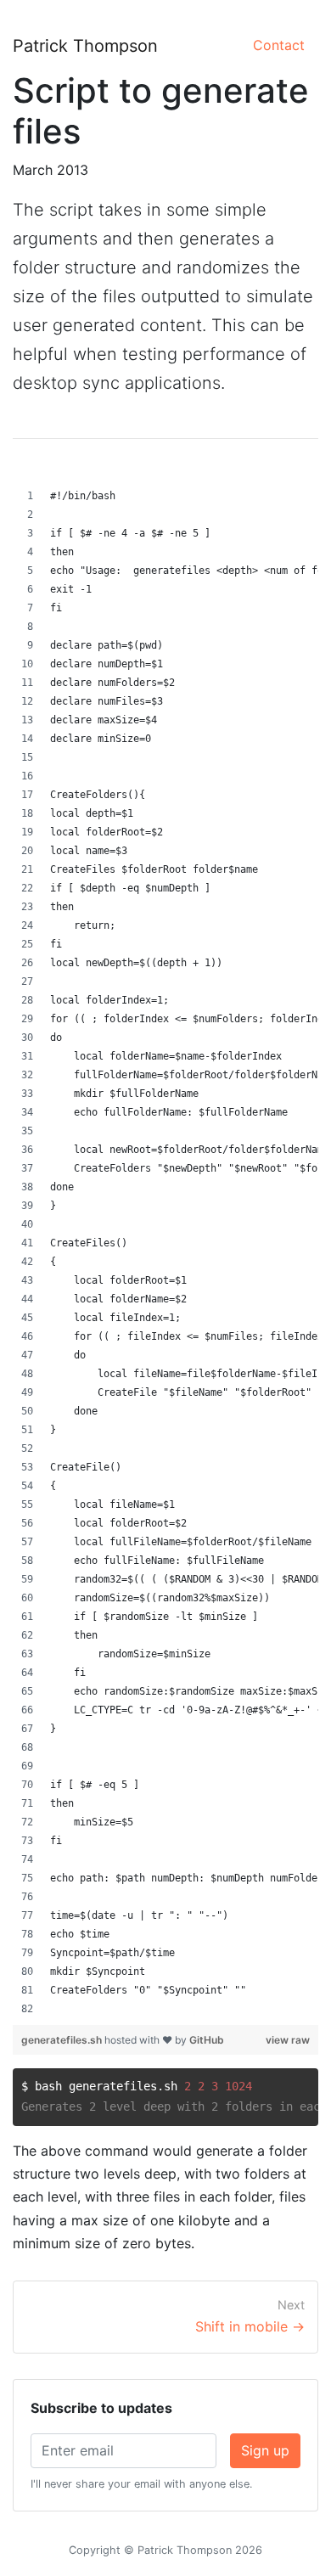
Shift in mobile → (250, 2326)
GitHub (207, 2040)
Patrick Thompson (85, 46)
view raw (288, 2040)
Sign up (265, 2450)
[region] (165, 1252)
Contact (279, 45)
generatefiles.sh (63, 2040)
